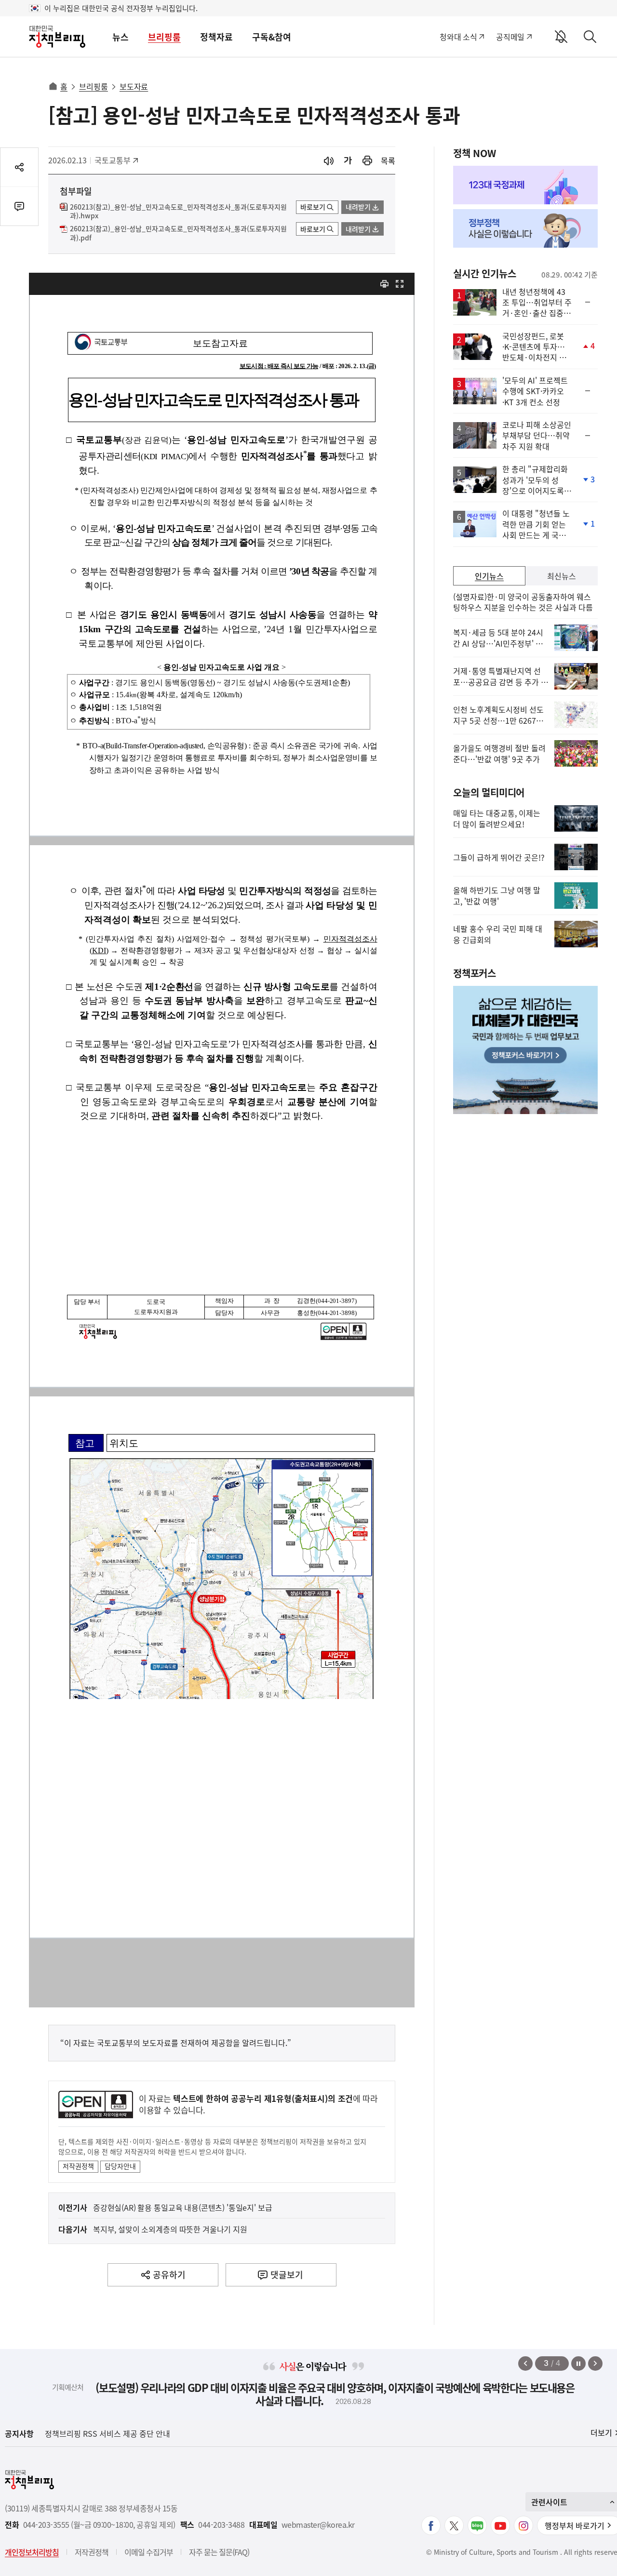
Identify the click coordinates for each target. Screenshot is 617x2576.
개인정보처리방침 (32, 2552)
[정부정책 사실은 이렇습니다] (525, 228)
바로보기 (313, 207)
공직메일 (510, 37)
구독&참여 (272, 37)
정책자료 (216, 37)
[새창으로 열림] (367, 161)
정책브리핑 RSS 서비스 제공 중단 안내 (107, 2433)
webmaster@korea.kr (318, 2525)
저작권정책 (78, 2166)
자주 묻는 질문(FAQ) (219, 2552)
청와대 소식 (458, 37)
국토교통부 (116, 160)
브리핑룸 (164, 37)
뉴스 (121, 37)
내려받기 (358, 207)
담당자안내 (120, 2166)
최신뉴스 (562, 576)
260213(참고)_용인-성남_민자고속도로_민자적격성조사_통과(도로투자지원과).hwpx (178, 212)
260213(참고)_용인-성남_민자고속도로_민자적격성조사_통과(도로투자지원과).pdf (178, 233)
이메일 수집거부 (149, 2552)
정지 (578, 2364)
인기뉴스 (489, 576)
